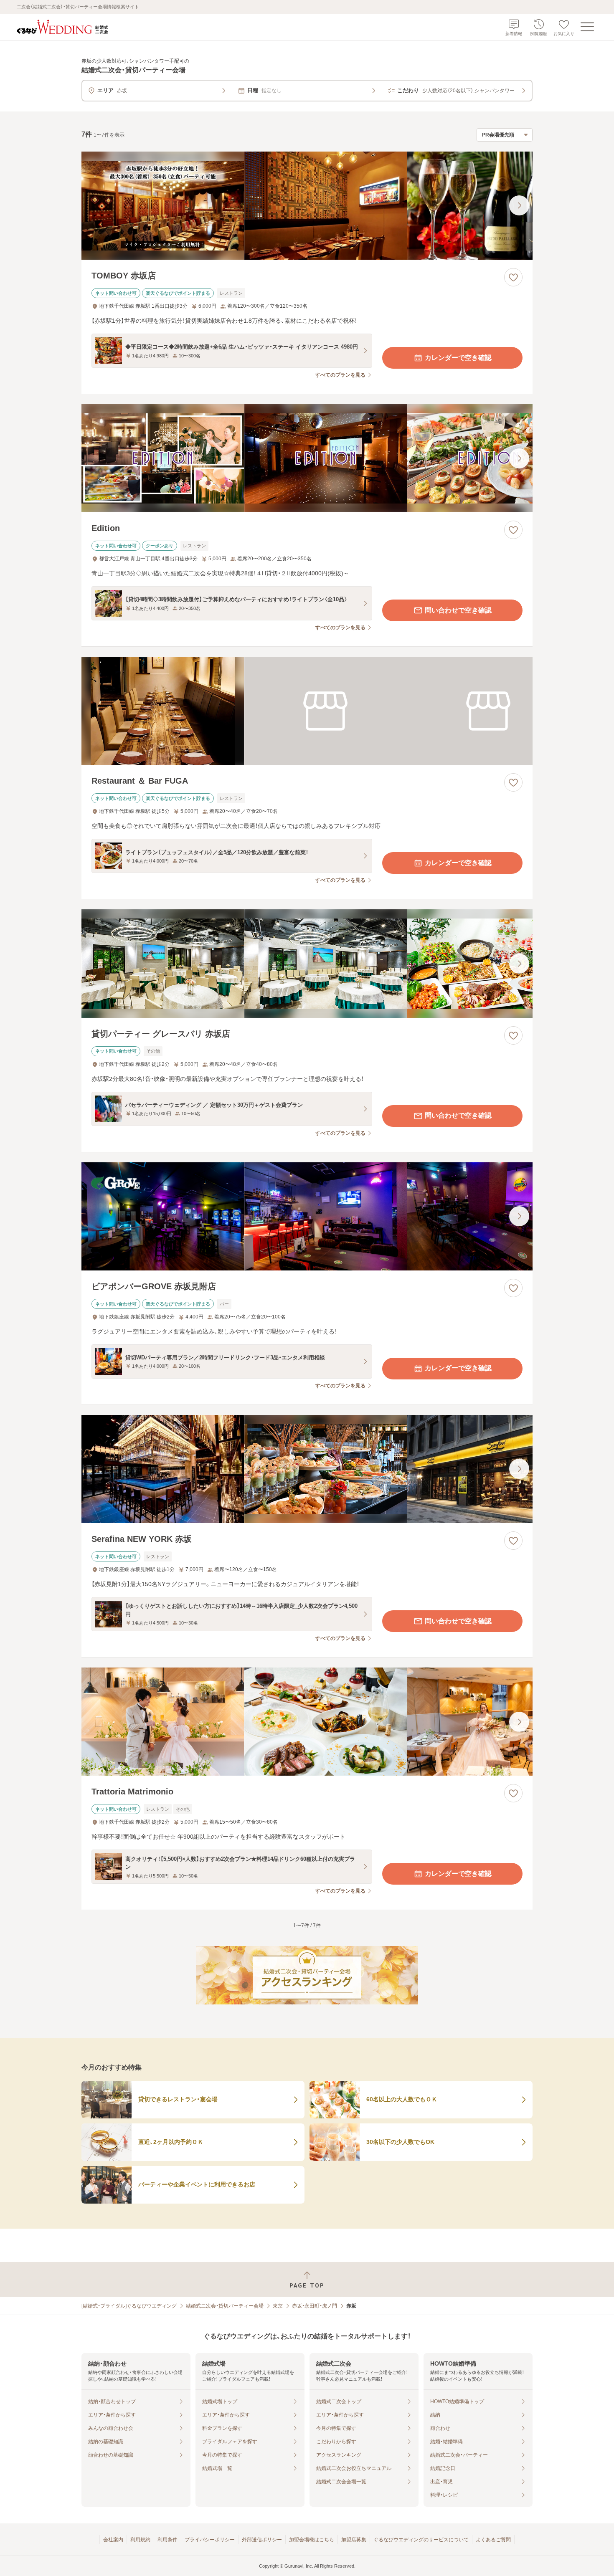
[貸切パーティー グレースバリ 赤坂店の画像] (307, 963)
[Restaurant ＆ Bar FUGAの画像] (307, 711)
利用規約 (140, 2540)
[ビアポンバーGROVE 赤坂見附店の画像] (307, 1216)
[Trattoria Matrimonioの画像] (307, 1722)
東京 (278, 2306)
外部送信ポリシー (262, 2540)
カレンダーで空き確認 (458, 358)
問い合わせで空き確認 (458, 610)
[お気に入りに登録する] (513, 277)
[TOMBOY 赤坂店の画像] (307, 206)
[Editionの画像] (307, 458)
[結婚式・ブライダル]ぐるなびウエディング (129, 2306)
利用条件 (167, 2540)
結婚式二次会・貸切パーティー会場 (225, 2306)
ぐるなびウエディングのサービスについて (421, 2540)
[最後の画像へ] (519, 205)
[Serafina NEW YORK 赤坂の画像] (307, 1469)
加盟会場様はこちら (312, 2540)
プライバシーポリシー (210, 2540)
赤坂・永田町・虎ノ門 (315, 2306)
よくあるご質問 (493, 2540)
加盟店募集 (354, 2540)
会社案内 (113, 2540)
